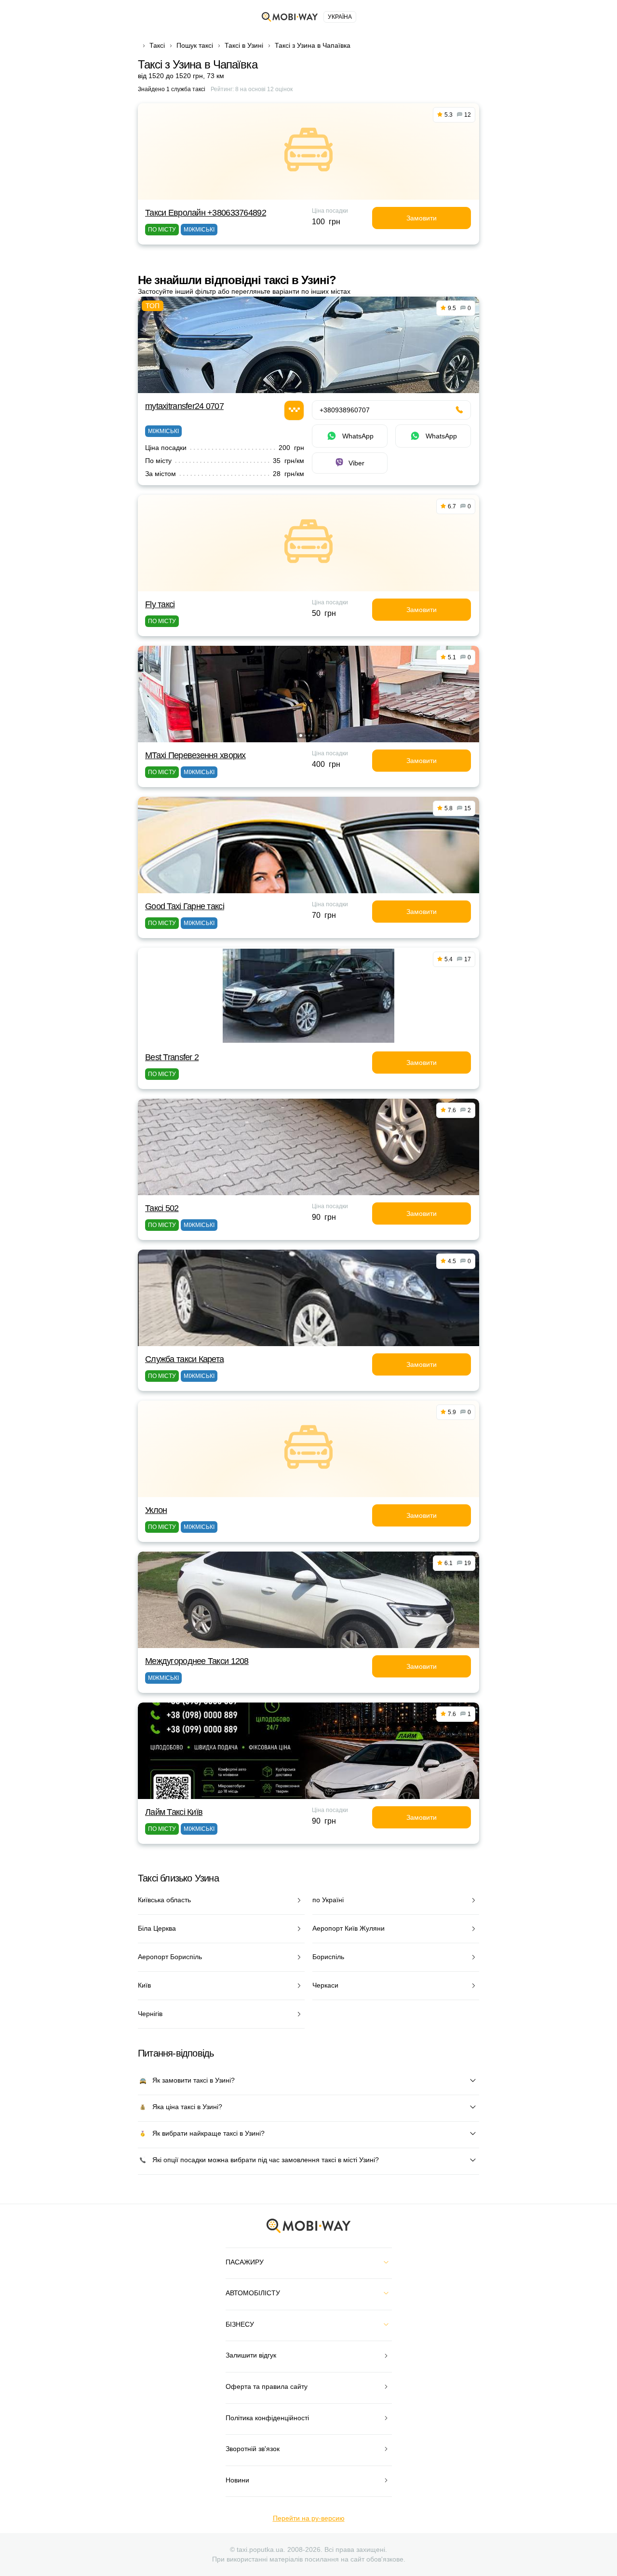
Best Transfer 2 (172, 1057)
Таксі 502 (162, 1208)
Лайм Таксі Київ (174, 1812)
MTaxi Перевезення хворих (195, 755)
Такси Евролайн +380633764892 (206, 213)
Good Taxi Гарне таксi (185, 906)
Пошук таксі (195, 45)
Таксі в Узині (244, 45)
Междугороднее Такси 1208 (197, 1661)
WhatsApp (358, 436)
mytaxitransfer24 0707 (184, 406)
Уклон (156, 1510)
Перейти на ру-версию (309, 2518)
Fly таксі (160, 604)
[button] (301, 736)
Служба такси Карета (184, 1359)
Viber (356, 463)
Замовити (422, 218)
